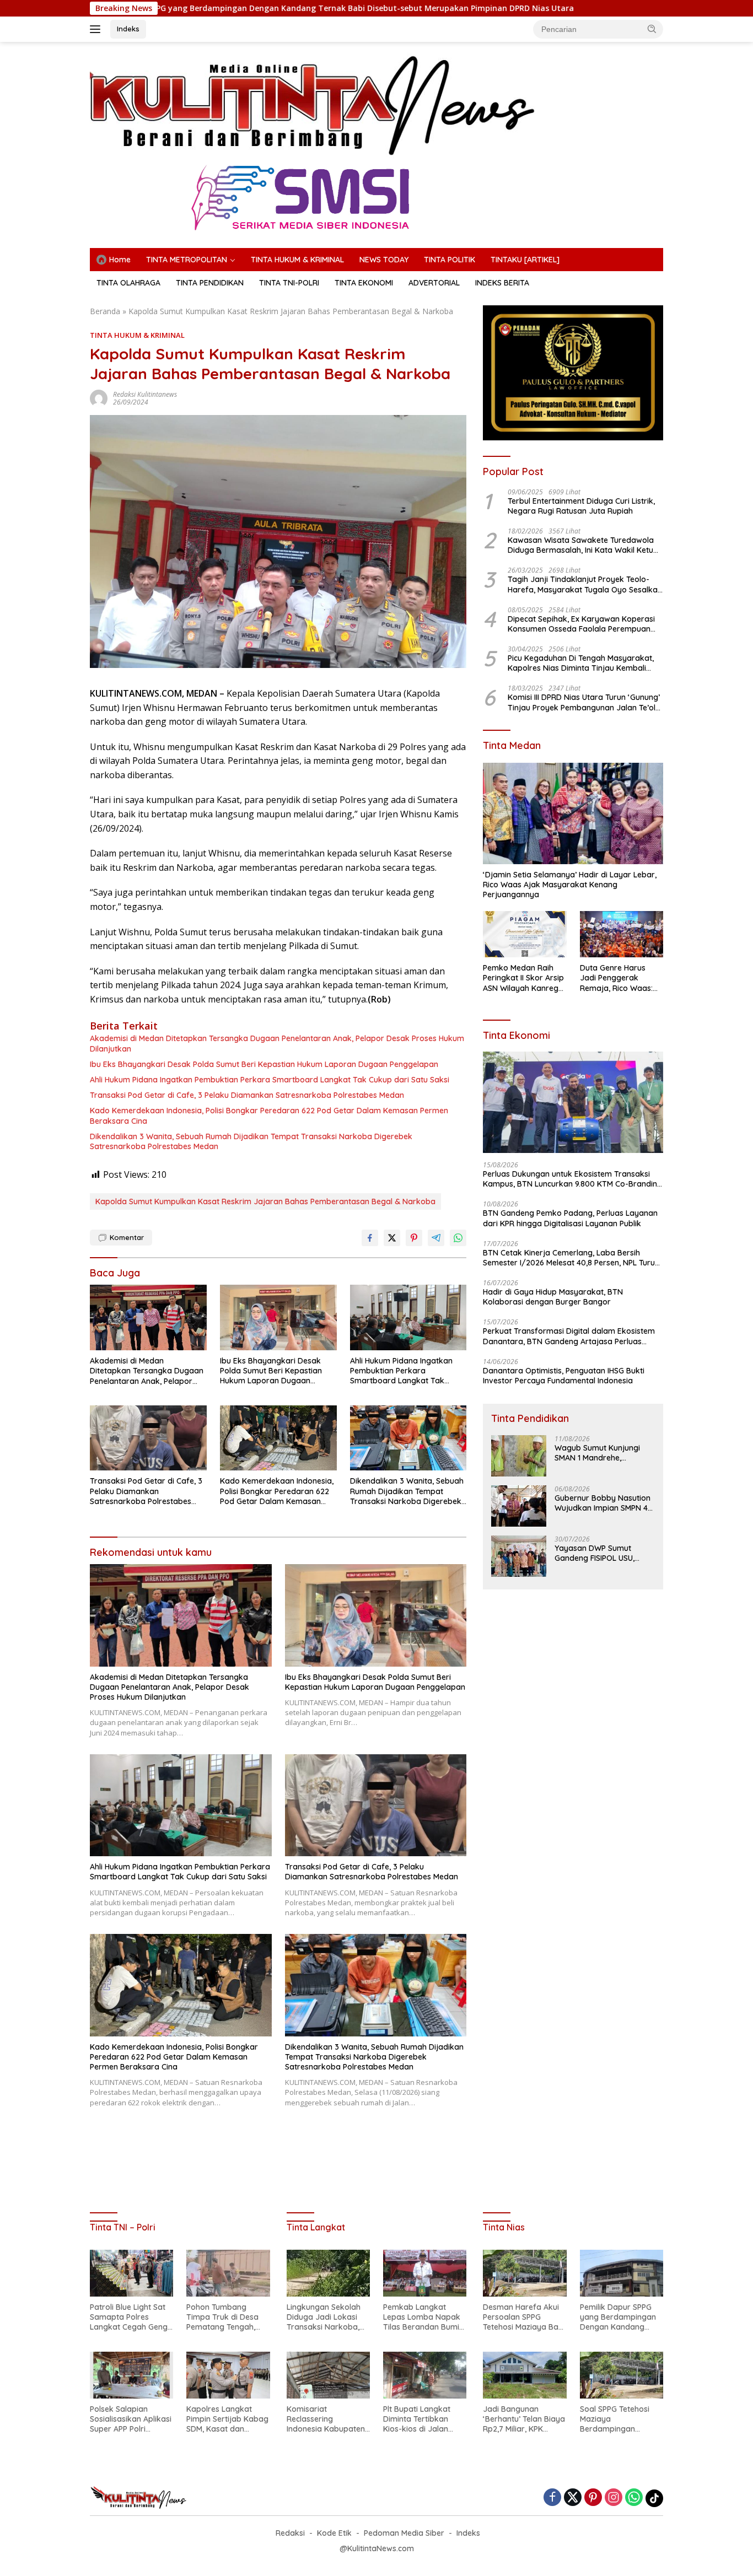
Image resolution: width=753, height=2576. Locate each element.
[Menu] (97, 29)
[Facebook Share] (370, 1238)
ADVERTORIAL (434, 283)
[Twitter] (573, 2498)
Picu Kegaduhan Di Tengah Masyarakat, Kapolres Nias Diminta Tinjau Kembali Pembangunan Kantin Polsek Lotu (581, 663)
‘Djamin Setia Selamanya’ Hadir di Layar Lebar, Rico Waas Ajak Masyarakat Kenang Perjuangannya (570, 885)
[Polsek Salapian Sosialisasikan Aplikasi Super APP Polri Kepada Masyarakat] (131, 2375)
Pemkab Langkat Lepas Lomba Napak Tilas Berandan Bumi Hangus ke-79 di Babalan (422, 2317)
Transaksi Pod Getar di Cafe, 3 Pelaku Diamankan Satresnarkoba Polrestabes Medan (247, 1095)
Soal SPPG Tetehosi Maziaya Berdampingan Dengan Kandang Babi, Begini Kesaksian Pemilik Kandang (621, 2419)
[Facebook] (552, 2498)
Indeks (128, 29)
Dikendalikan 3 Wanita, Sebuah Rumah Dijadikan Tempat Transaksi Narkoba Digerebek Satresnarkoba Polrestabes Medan (251, 1141)
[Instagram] (614, 2498)
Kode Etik (334, 2533)
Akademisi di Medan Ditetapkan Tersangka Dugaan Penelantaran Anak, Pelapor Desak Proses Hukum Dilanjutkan (277, 1043)
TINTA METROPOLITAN (187, 260)
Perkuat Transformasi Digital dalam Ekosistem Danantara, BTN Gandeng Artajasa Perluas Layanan (569, 1336)
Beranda (105, 311)
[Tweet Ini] (392, 1238)
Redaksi (290, 2533)
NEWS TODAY (384, 260)
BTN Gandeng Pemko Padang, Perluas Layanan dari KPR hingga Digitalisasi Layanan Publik (570, 1218)
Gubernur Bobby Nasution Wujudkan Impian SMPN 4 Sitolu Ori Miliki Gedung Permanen (603, 1503)
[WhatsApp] (634, 2498)
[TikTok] (654, 2498)
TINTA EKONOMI (364, 283)
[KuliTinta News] (314, 105)
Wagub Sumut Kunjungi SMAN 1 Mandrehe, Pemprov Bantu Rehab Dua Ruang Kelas (597, 1453)
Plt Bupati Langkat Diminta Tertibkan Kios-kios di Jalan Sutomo (417, 2419)
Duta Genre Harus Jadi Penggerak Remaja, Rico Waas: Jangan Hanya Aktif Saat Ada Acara (617, 978)
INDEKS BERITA (502, 283)
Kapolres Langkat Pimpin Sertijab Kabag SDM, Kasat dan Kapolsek (227, 2419)
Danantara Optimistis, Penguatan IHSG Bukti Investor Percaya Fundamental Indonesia (564, 1376)
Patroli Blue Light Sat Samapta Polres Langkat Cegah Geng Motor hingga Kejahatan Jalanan (129, 2317)
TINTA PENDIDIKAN (210, 283)
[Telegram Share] (436, 1238)
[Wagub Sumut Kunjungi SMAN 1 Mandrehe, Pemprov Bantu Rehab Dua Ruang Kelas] (519, 1456)
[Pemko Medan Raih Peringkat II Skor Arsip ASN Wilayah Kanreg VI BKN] (525, 934)
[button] (652, 29)
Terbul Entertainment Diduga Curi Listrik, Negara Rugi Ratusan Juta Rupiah (581, 506)
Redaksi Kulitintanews (145, 394)
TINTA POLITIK (450, 260)
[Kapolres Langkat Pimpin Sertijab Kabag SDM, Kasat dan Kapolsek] (228, 2375)
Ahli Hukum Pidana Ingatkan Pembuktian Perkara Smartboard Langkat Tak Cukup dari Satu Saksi (270, 1080)
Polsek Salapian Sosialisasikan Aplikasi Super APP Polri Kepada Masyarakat (131, 2419)
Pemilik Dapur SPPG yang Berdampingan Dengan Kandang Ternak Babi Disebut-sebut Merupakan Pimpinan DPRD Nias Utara (618, 2317)
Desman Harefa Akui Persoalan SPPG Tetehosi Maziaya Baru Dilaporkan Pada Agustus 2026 (525, 2317)
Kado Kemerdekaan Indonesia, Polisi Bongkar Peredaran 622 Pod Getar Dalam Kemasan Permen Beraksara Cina (269, 1115)
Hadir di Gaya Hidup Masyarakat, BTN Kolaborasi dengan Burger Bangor (553, 1297)
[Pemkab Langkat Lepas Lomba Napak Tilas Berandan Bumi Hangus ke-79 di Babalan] (425, 2273)
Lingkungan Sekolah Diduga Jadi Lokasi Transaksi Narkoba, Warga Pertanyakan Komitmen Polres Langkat (324, 2317)
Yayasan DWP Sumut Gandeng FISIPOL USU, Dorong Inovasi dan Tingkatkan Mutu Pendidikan (595, 1553)
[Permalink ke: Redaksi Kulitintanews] (99, 398)
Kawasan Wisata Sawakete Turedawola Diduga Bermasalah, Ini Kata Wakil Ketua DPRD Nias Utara (583, 545)
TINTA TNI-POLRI (289, 283)
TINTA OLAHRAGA (128, 283)
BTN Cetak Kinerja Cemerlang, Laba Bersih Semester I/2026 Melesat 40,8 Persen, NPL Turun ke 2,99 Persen (571, 1258)
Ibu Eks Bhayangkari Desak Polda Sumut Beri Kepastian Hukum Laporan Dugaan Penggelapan (264, 1064)
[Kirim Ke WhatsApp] (458, 1238)
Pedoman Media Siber (404, 2533)
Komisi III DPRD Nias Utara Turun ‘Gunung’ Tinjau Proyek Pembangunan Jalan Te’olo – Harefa (584, 703)
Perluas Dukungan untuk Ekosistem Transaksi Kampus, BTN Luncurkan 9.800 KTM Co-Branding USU (572, 1179)
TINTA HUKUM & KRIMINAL (297, 260)
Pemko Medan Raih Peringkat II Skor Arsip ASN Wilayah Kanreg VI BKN (523, 978)
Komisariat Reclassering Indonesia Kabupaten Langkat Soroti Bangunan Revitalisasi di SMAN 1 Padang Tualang (327, 2419)
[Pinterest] (593, 2498)
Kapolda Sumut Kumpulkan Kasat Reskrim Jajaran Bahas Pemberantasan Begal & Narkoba (265, 1201)
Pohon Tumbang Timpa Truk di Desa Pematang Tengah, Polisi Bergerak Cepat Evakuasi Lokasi (226, 2317)
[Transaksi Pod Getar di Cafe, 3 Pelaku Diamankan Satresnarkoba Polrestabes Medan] (148, 1438)
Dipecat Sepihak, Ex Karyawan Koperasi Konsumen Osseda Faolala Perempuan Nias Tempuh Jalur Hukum (581, 624)
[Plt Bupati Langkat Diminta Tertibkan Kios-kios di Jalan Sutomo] (425, 2375)
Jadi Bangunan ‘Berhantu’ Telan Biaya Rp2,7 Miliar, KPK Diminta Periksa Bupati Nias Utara (525, 2419)
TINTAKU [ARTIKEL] (525, 260)
